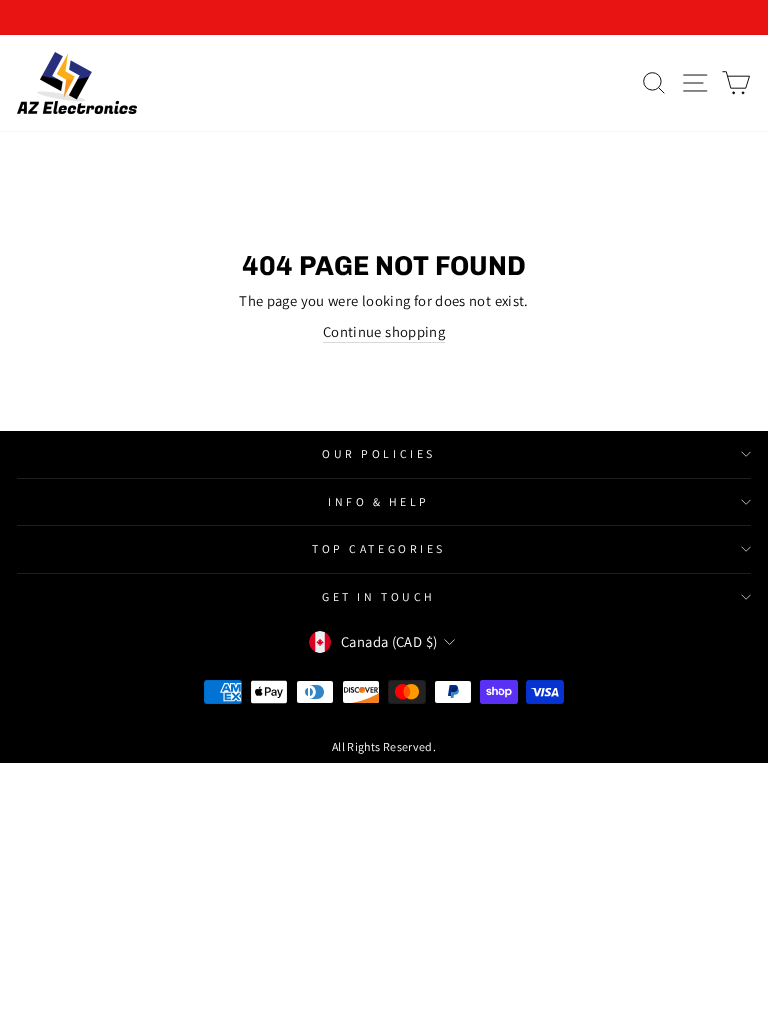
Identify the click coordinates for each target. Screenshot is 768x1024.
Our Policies (378, 453)
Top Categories (378, 548)
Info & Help (379, 501)
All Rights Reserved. (384, 746)
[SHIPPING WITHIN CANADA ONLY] (384, 17)
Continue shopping (384, 331)
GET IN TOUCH (378, 596)
